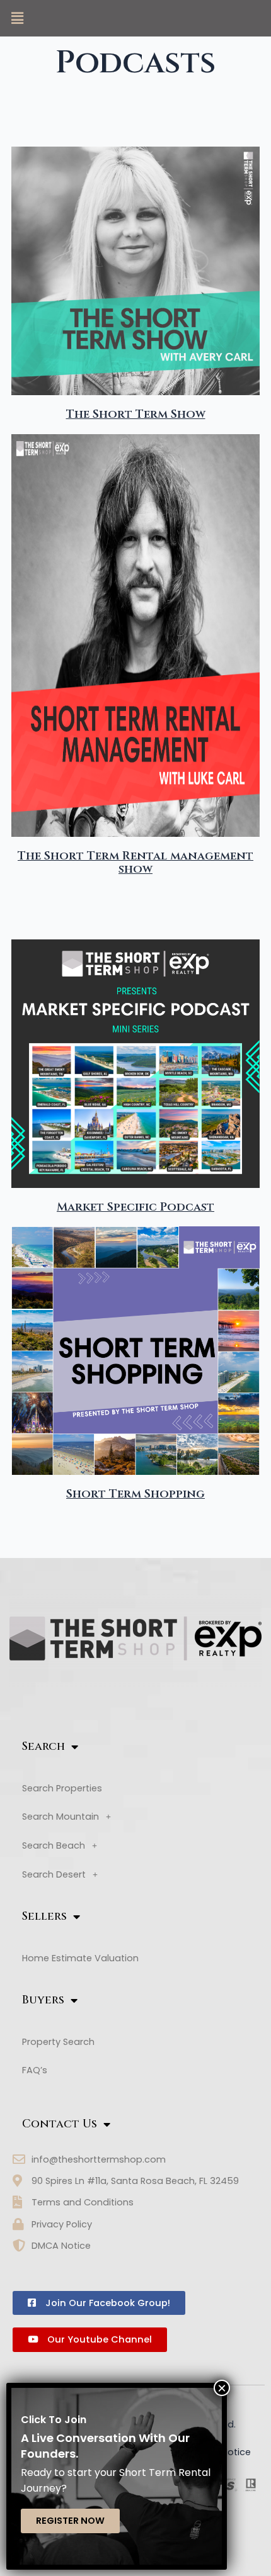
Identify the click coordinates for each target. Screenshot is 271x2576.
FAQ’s (35, 2070)
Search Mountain (61, 1817)
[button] (17, 18)
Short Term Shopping (135, 1494)
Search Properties (62, 1788)
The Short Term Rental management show (135, 863)
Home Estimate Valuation (80, 1958)
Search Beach (54, 1845)
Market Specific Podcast (135, 1207)
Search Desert (54, 1874)
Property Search (58, 2042)
